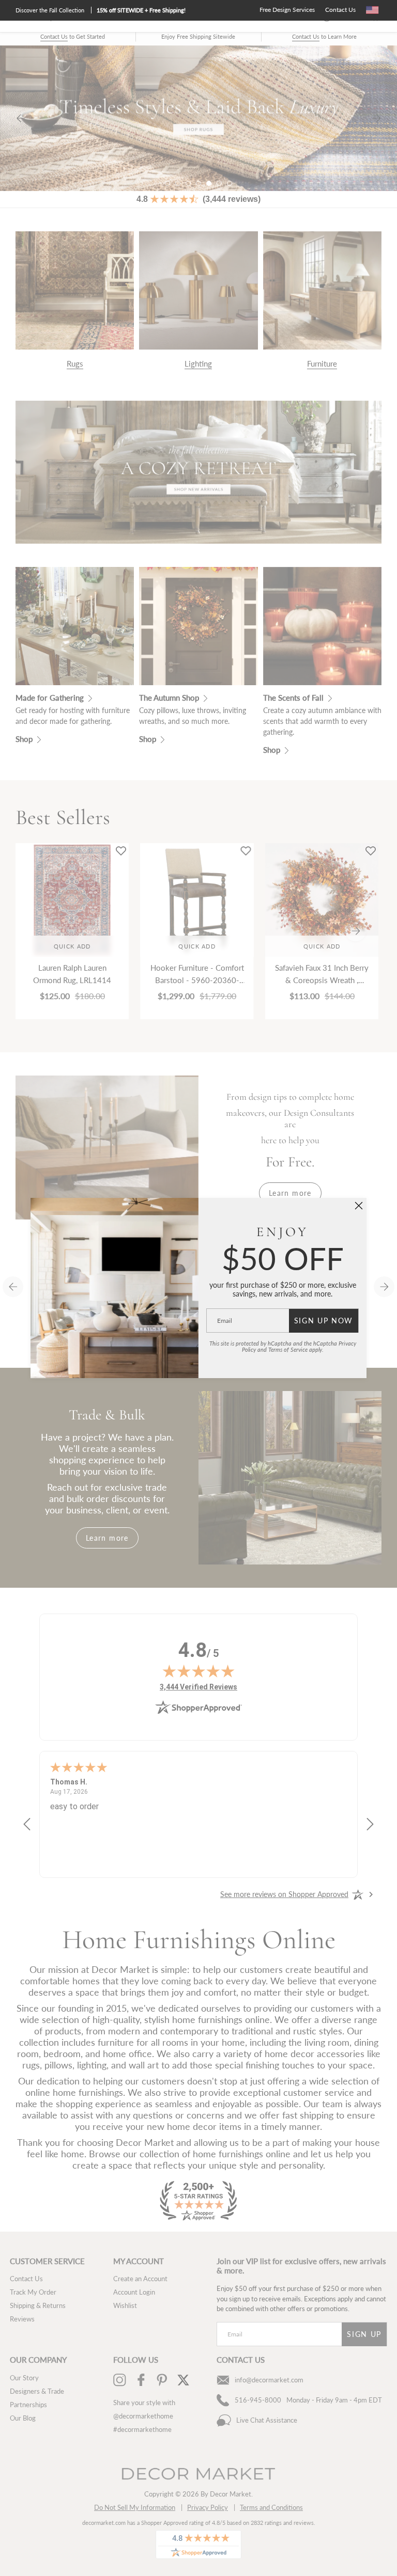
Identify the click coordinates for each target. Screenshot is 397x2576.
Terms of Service (288, 1349)
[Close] (359, 1206)
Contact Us (340, 10)
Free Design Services (287, 10)
